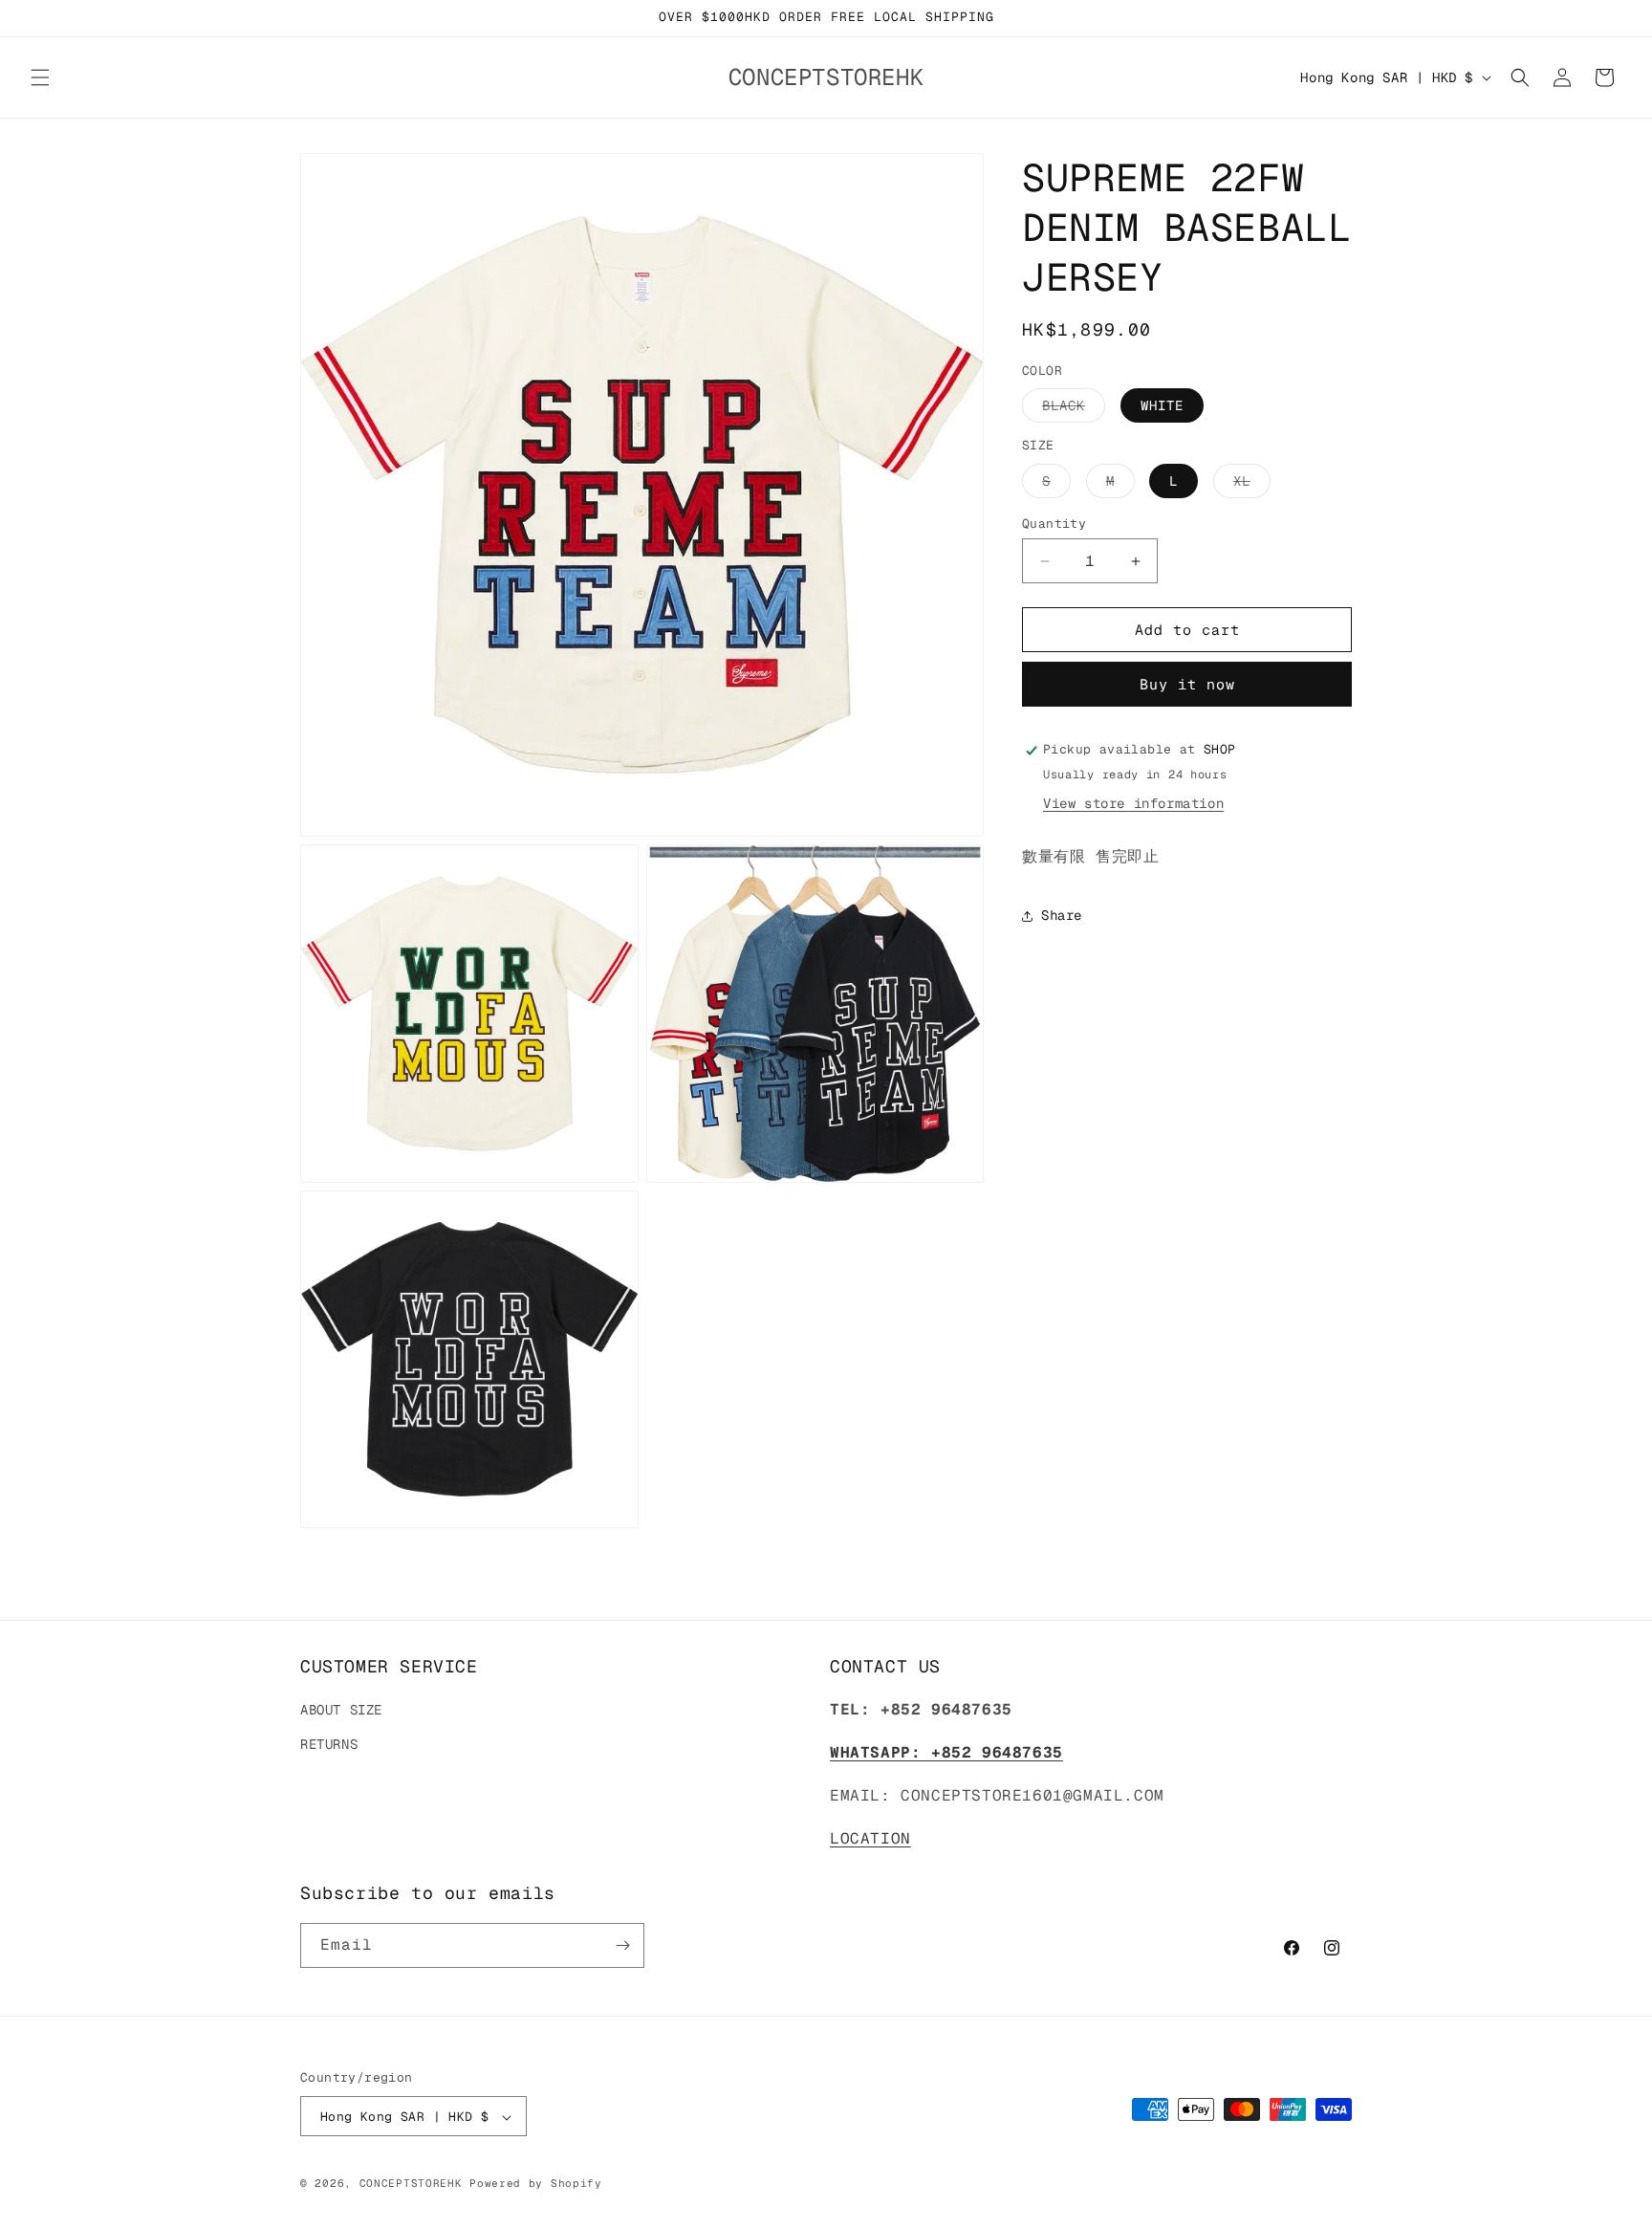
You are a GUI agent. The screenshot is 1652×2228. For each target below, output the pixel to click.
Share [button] (1062, 916)
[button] (40, 77)
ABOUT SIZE (341, 1711)
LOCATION (870, 1838)
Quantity (1054, 524)
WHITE (1162, 406)
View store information (1133, 804)
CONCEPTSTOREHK (411, 2184)
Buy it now (1187, 685)
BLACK (1074, 410)
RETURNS (329, 1744)
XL (1252, 485)
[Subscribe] (622, 1945)
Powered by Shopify (536, 2184)
